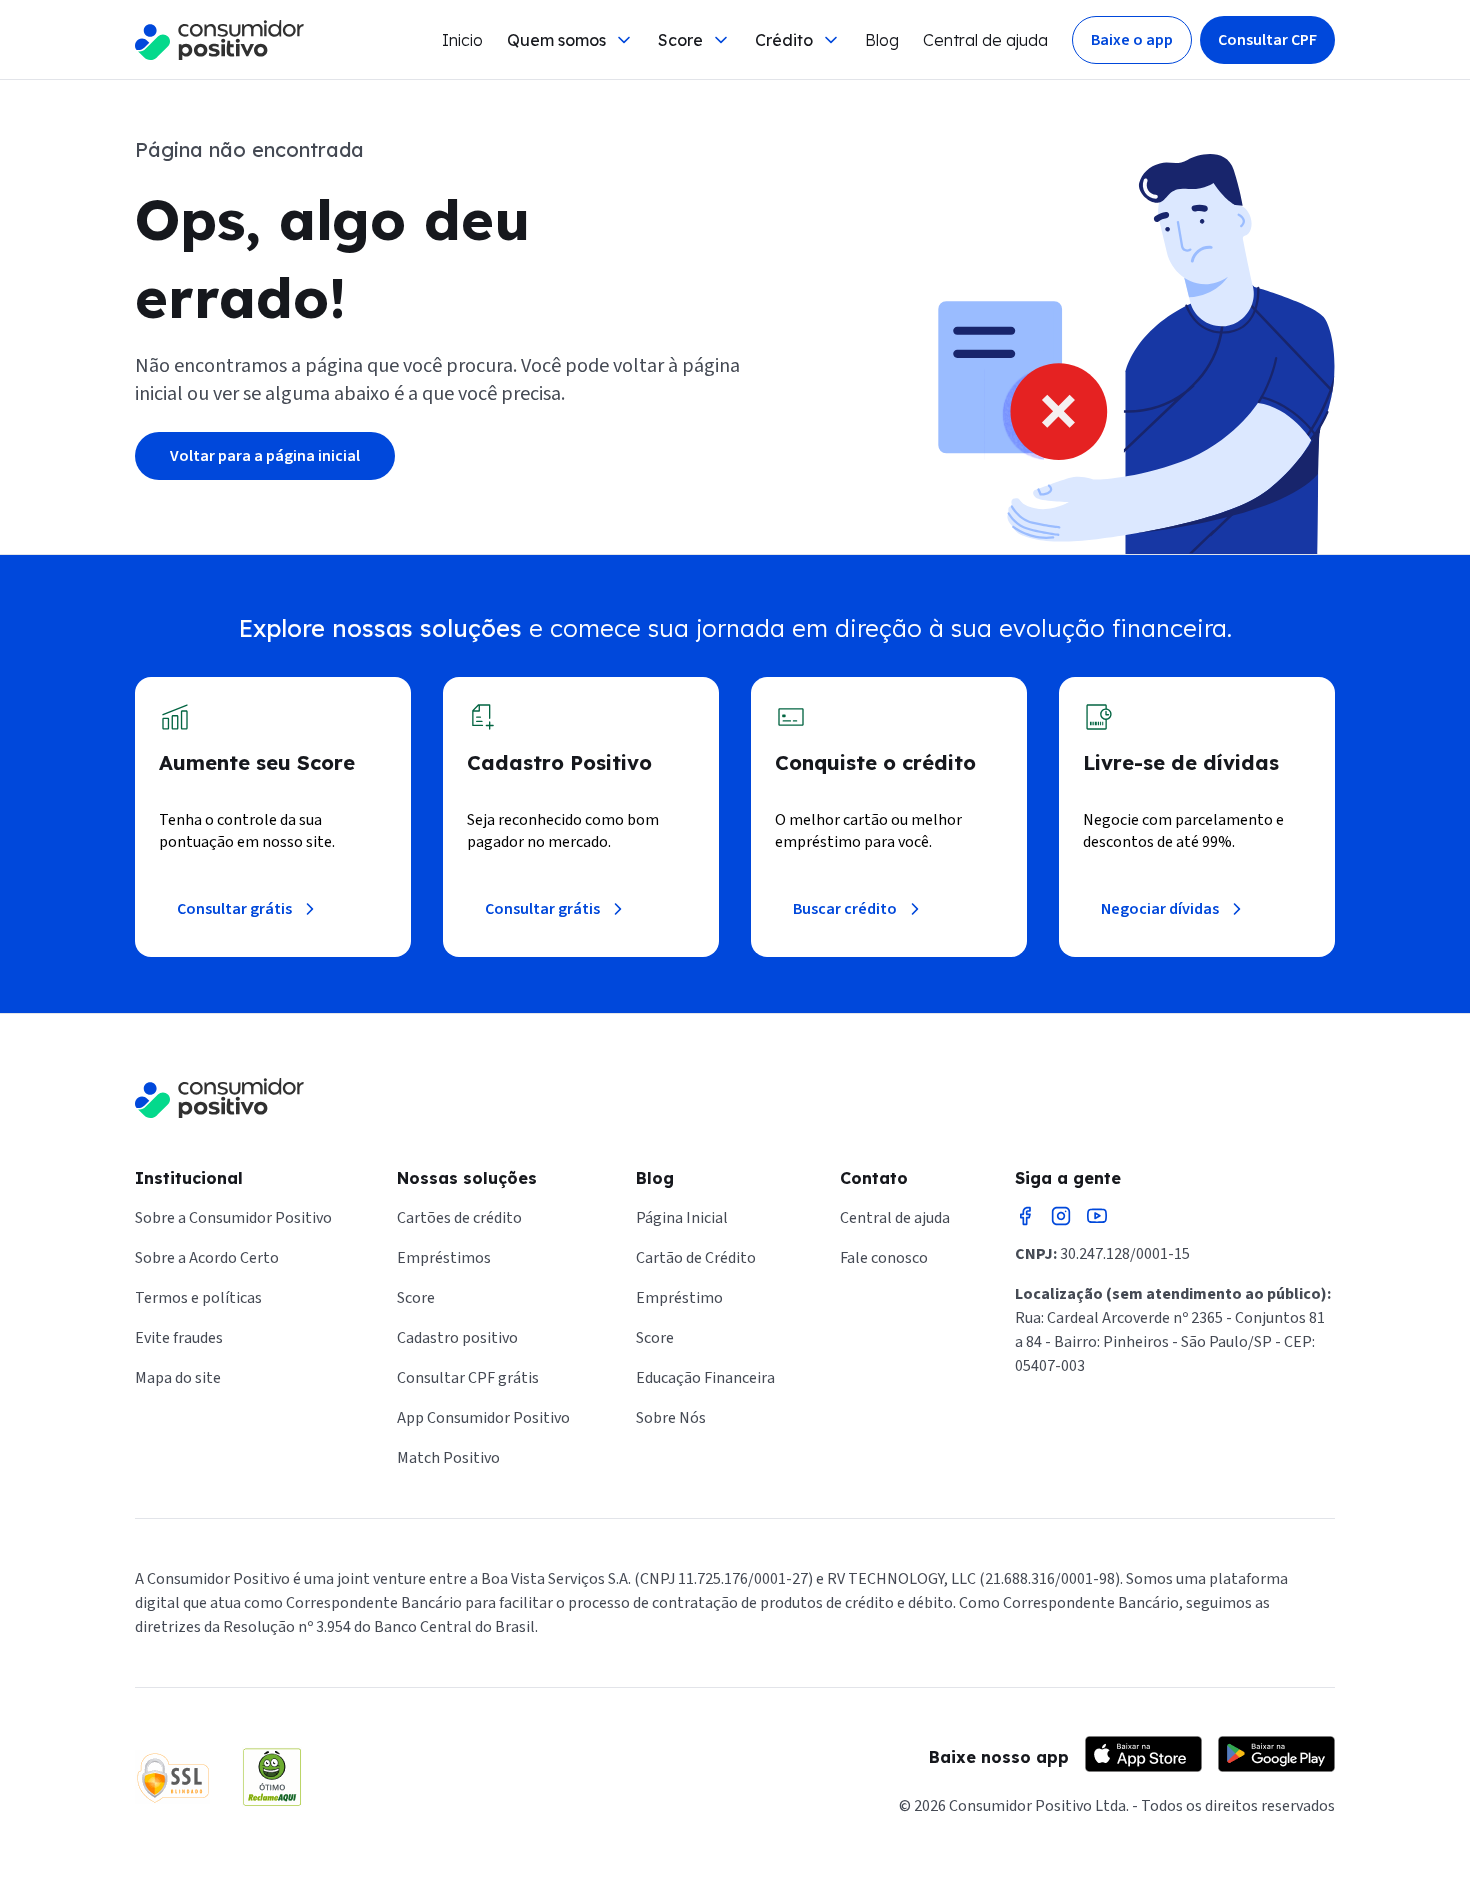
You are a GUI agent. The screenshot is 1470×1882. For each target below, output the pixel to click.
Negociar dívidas (1160, 909)
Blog (882, 40)
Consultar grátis (234, 909)
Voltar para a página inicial (265, 456)
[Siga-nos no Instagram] (1061, 1216)
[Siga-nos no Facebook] (1025, 1216)
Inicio (462, 40)
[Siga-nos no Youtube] (1097, 1216)
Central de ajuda (985, 40)
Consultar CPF (1267, 40)
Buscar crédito (845, 909)
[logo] (219, 40)
